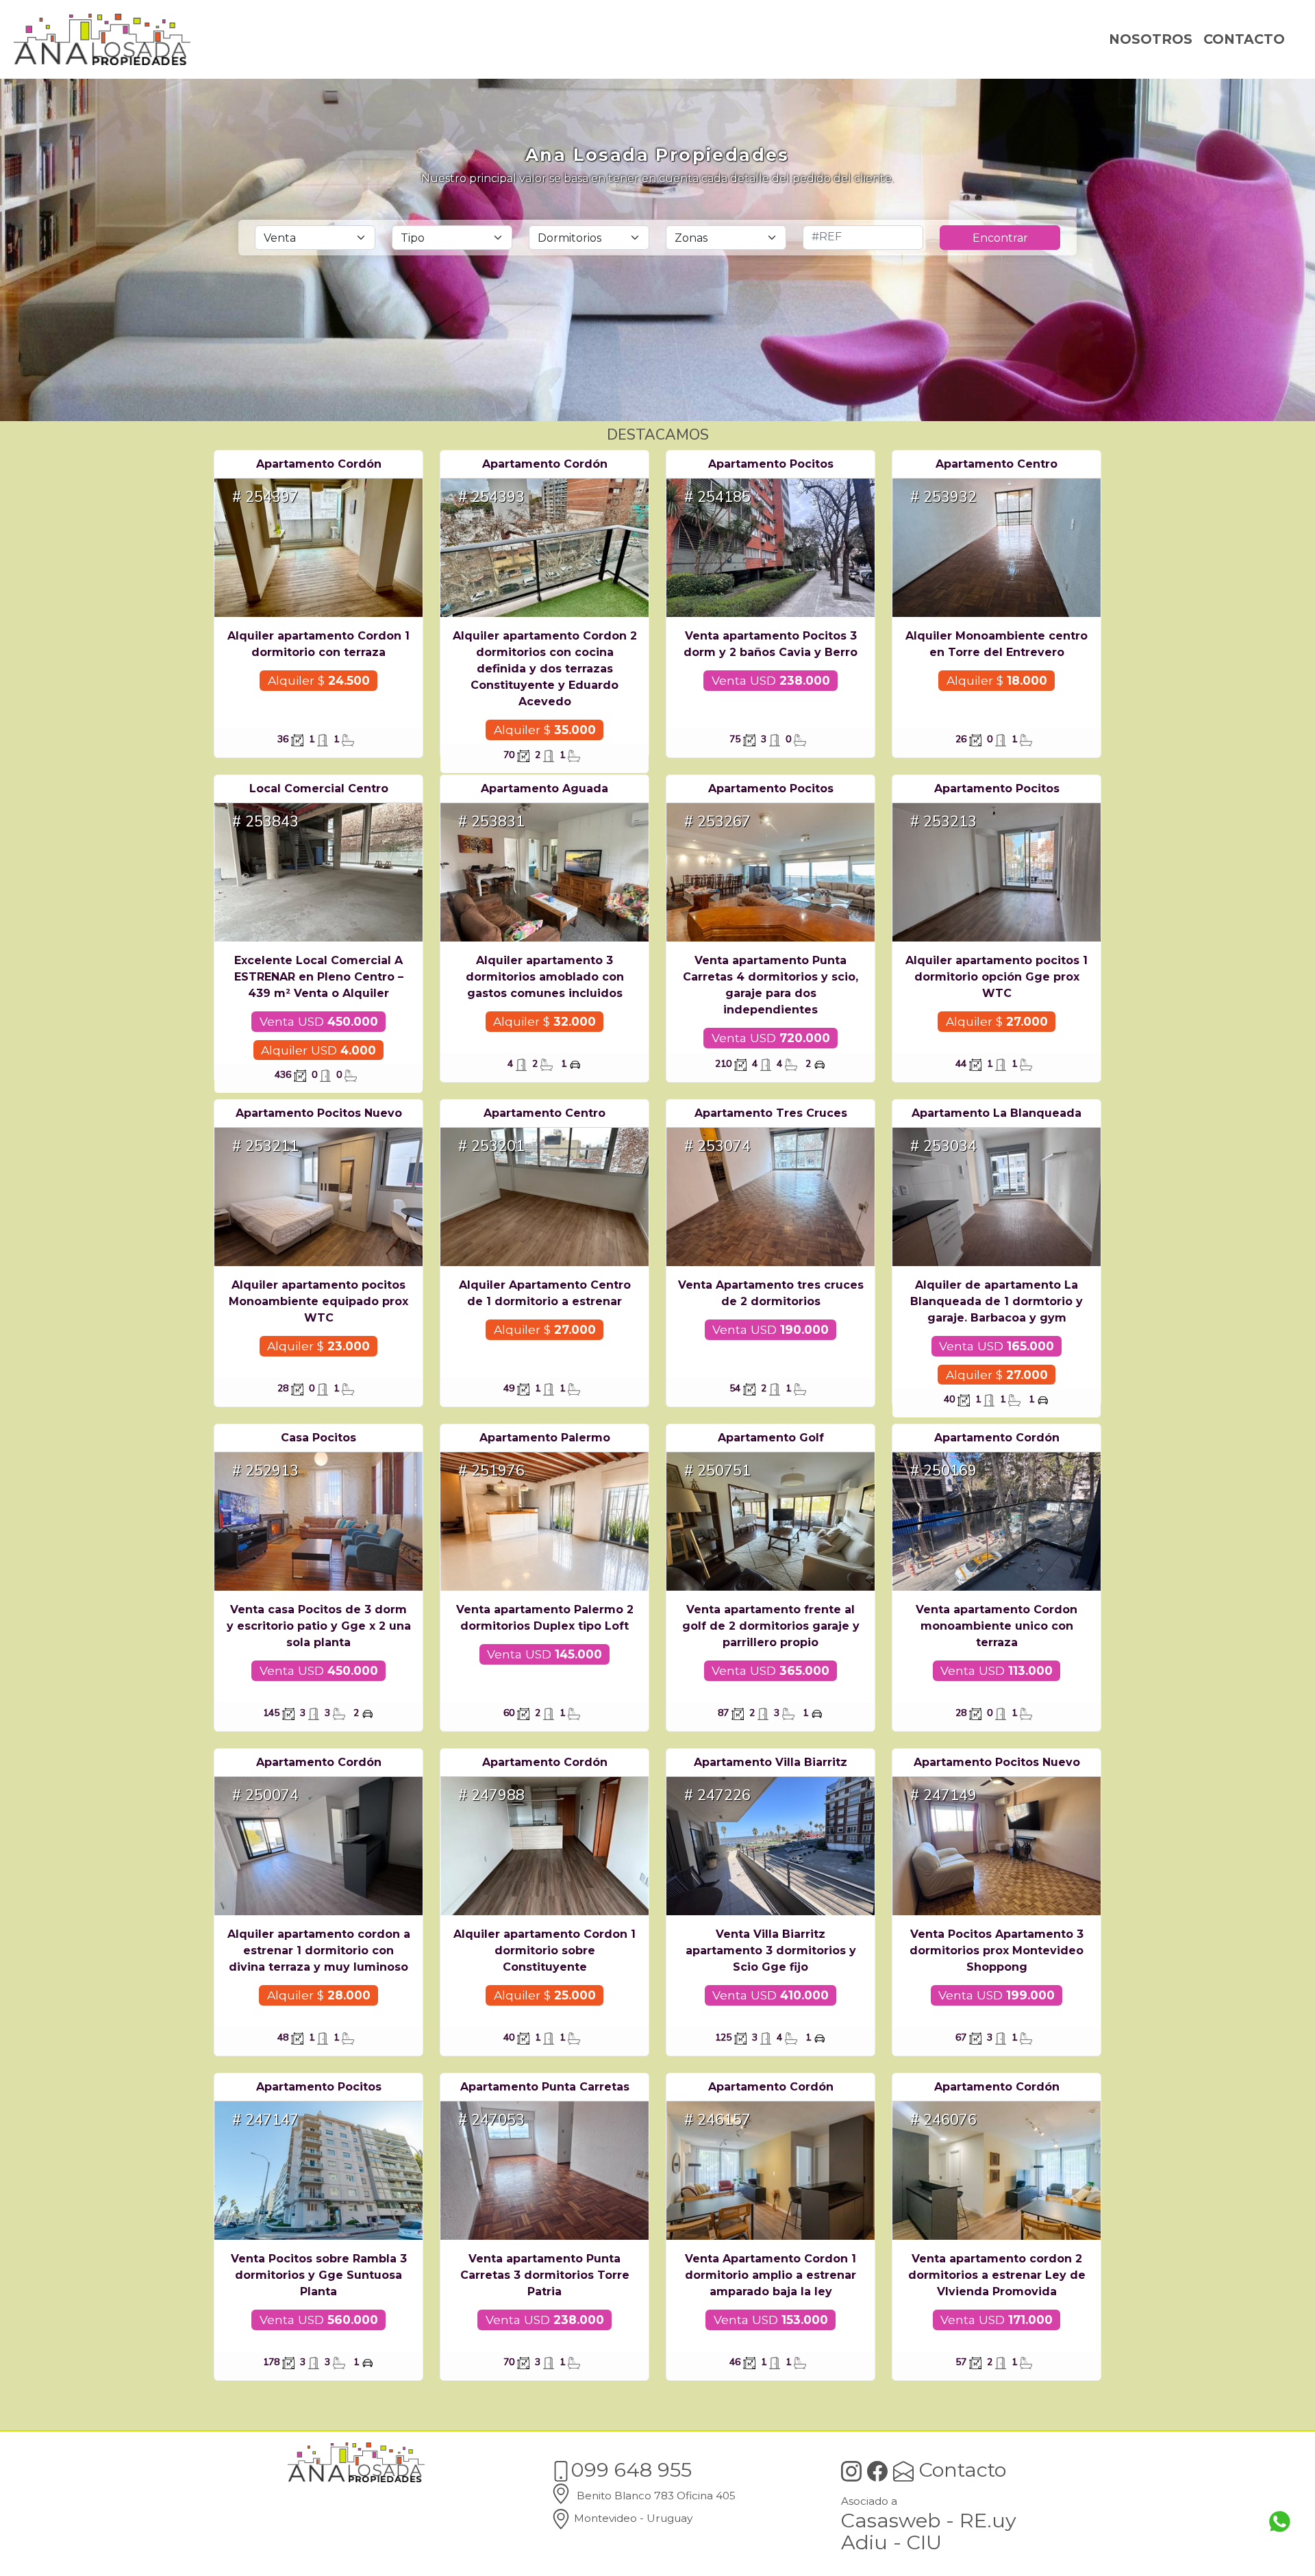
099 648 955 (631, 2470)
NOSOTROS (1151, 39)
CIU (924, 2542)
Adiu (864, 2542)
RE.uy (988, 2520)
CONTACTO (1244, 39)
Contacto (960, 2470)
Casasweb (891, 2520)
